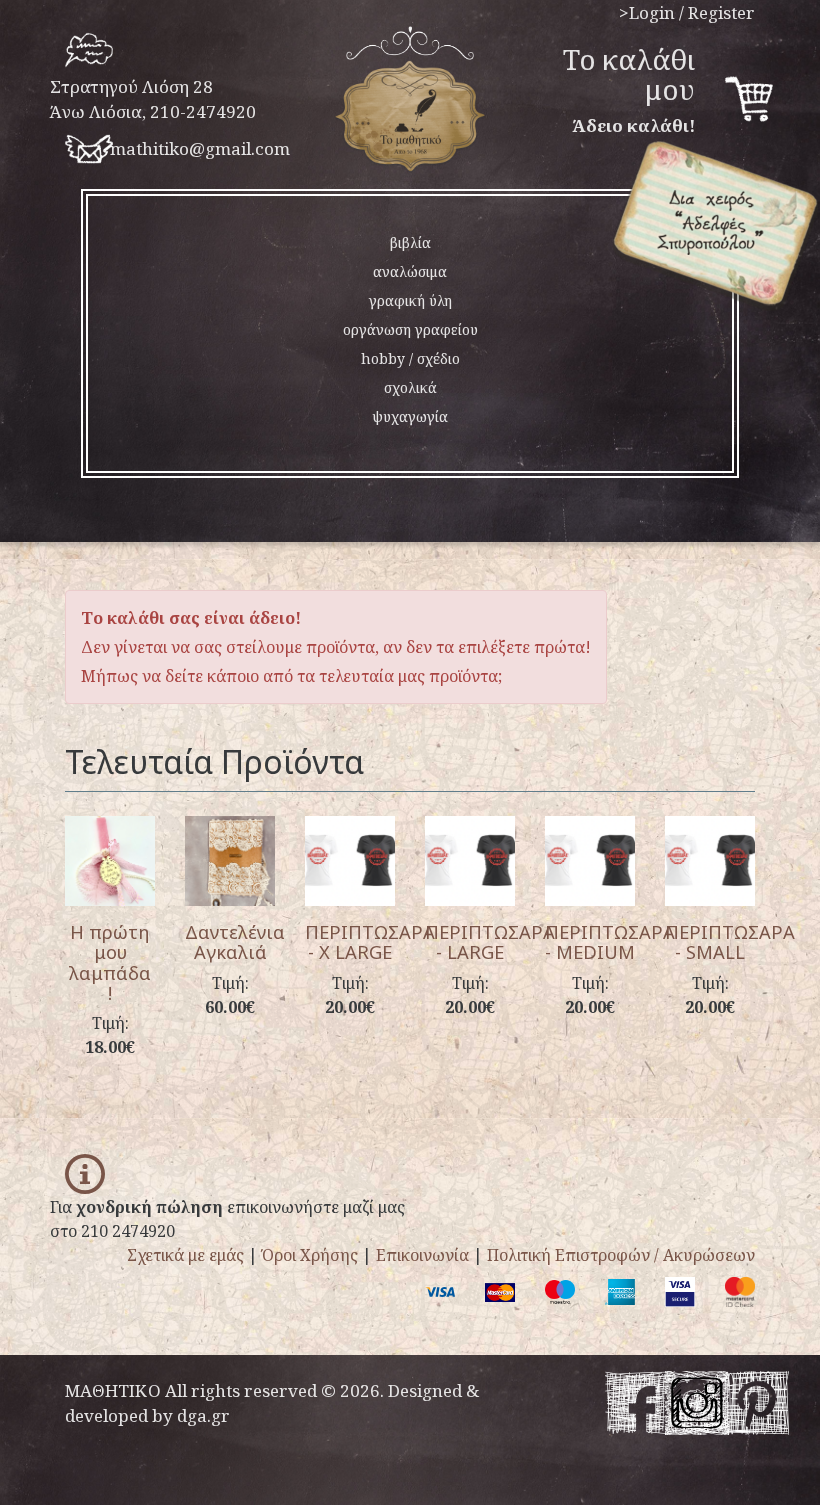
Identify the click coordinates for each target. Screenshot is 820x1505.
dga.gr (203, 1415)
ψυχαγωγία (410, 416)
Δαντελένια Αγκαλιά (235, 941)
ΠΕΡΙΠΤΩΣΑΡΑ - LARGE (490, 941)
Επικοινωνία (422, 1255)
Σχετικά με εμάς (185, 1255)
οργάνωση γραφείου (410, 329)
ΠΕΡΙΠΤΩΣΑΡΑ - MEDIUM (610, 941)
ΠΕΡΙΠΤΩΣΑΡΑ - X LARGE (370, 941)
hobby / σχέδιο (410, 358)
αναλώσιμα (410, 271)
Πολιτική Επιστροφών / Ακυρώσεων (621, 1255)
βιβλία (410, 242)
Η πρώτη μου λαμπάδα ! (110, 962)
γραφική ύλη (410, 300)
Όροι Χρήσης (310, 1255)
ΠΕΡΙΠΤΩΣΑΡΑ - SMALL (730, 941)
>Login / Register (687, 12)
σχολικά (410, 387)
